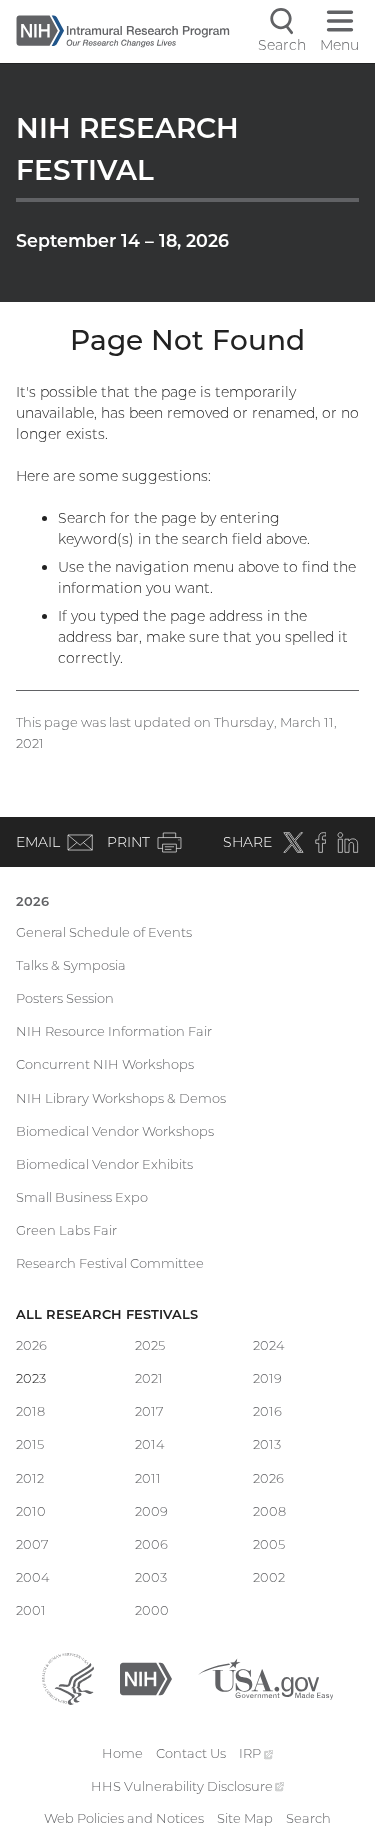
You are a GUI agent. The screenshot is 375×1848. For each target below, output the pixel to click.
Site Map (245, 1818)
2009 (151, 1511)
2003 (151, 1577)
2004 (33, 1577)
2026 (32, 901)
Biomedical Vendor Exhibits (104, 1164)
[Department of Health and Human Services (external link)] (68, 1677)
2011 (148, 1478)
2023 (31, 1378)
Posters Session (65, 998)
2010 (31, 1511)
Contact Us (191, 1753)
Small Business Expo (82, 1197)
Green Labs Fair (66, 1230)
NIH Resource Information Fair (114, 1031)
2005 (269, 1544)
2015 (30, 1444)
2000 (152, 1610)
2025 (150, 1345)
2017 (149, 1411)
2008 (269, 1511)
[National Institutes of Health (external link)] (146, 1677)
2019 (267, 1378)
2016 (267, 1411)
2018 (30, 1411)
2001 (31, 1610)
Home (122, 1753)
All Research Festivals (107, 1314)
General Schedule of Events (104, 932)
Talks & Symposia (71, 965)
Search (308, 1818)
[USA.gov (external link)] (265, 1677)
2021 (149, 1378)
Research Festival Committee (110, 1263)
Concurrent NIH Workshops (105, 1064)
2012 (30, 1478)
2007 (32, 1544)
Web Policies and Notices (124, 1818)
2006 (151, 1544)
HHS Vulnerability (188, 1786)
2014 (150, 1444)
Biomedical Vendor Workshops (115, 1131)
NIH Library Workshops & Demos (121, 1098)
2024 (269, 1345)
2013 (267, 1444)
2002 (269, 1577)
